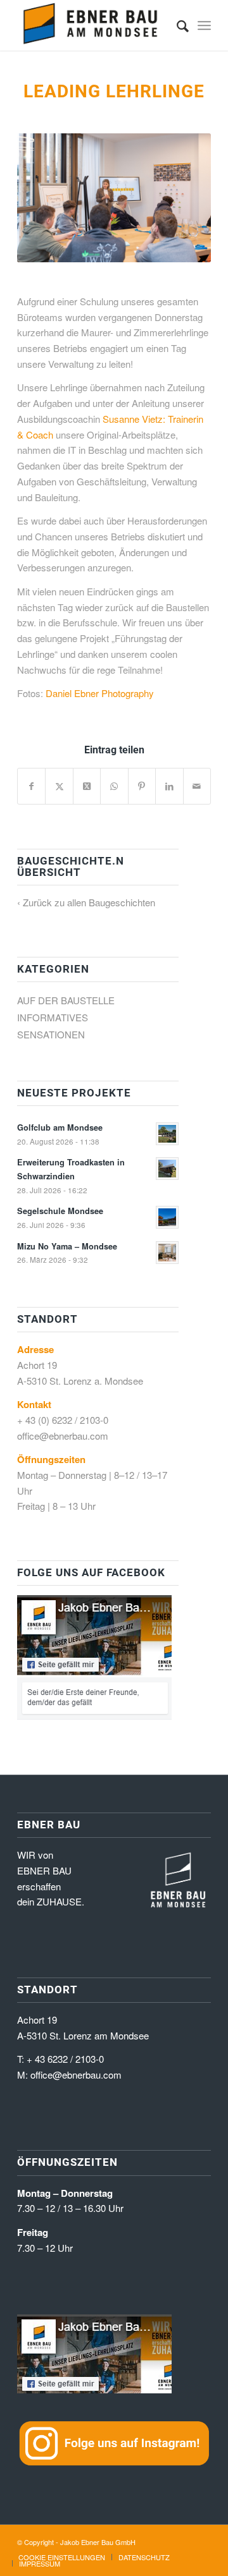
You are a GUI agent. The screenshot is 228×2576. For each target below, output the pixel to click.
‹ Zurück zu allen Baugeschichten (86, 902)
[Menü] (204, 25)
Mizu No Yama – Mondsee (67, 1246)
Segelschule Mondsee (60, 1211)
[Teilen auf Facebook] (31, 786)
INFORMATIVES (53, 1017)
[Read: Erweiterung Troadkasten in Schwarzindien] (167, 1169)
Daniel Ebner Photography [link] (100, 693)
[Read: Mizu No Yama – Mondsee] (167, 1253)
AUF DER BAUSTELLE (66, 1000)
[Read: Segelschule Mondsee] (167, 1217)
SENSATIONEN (51, 1034)
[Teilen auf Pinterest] (142, 786)
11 (149, 248)
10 (139, 248)
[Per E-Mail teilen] (197, 786)
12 (160, 248)
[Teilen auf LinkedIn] (169, 786)
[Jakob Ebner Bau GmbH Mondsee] (95, 25)
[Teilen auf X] (59, 786)
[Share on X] (87, 786)
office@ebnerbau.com (63, 1436)
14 (180, 248)
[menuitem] (176, 25)
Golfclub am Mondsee (60, 1127)
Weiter (182, 198)
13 (170, 248)
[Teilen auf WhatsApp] (114, 786)
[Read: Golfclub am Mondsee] (167, 1134)
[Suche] (176, 25)
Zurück (46, 198)
